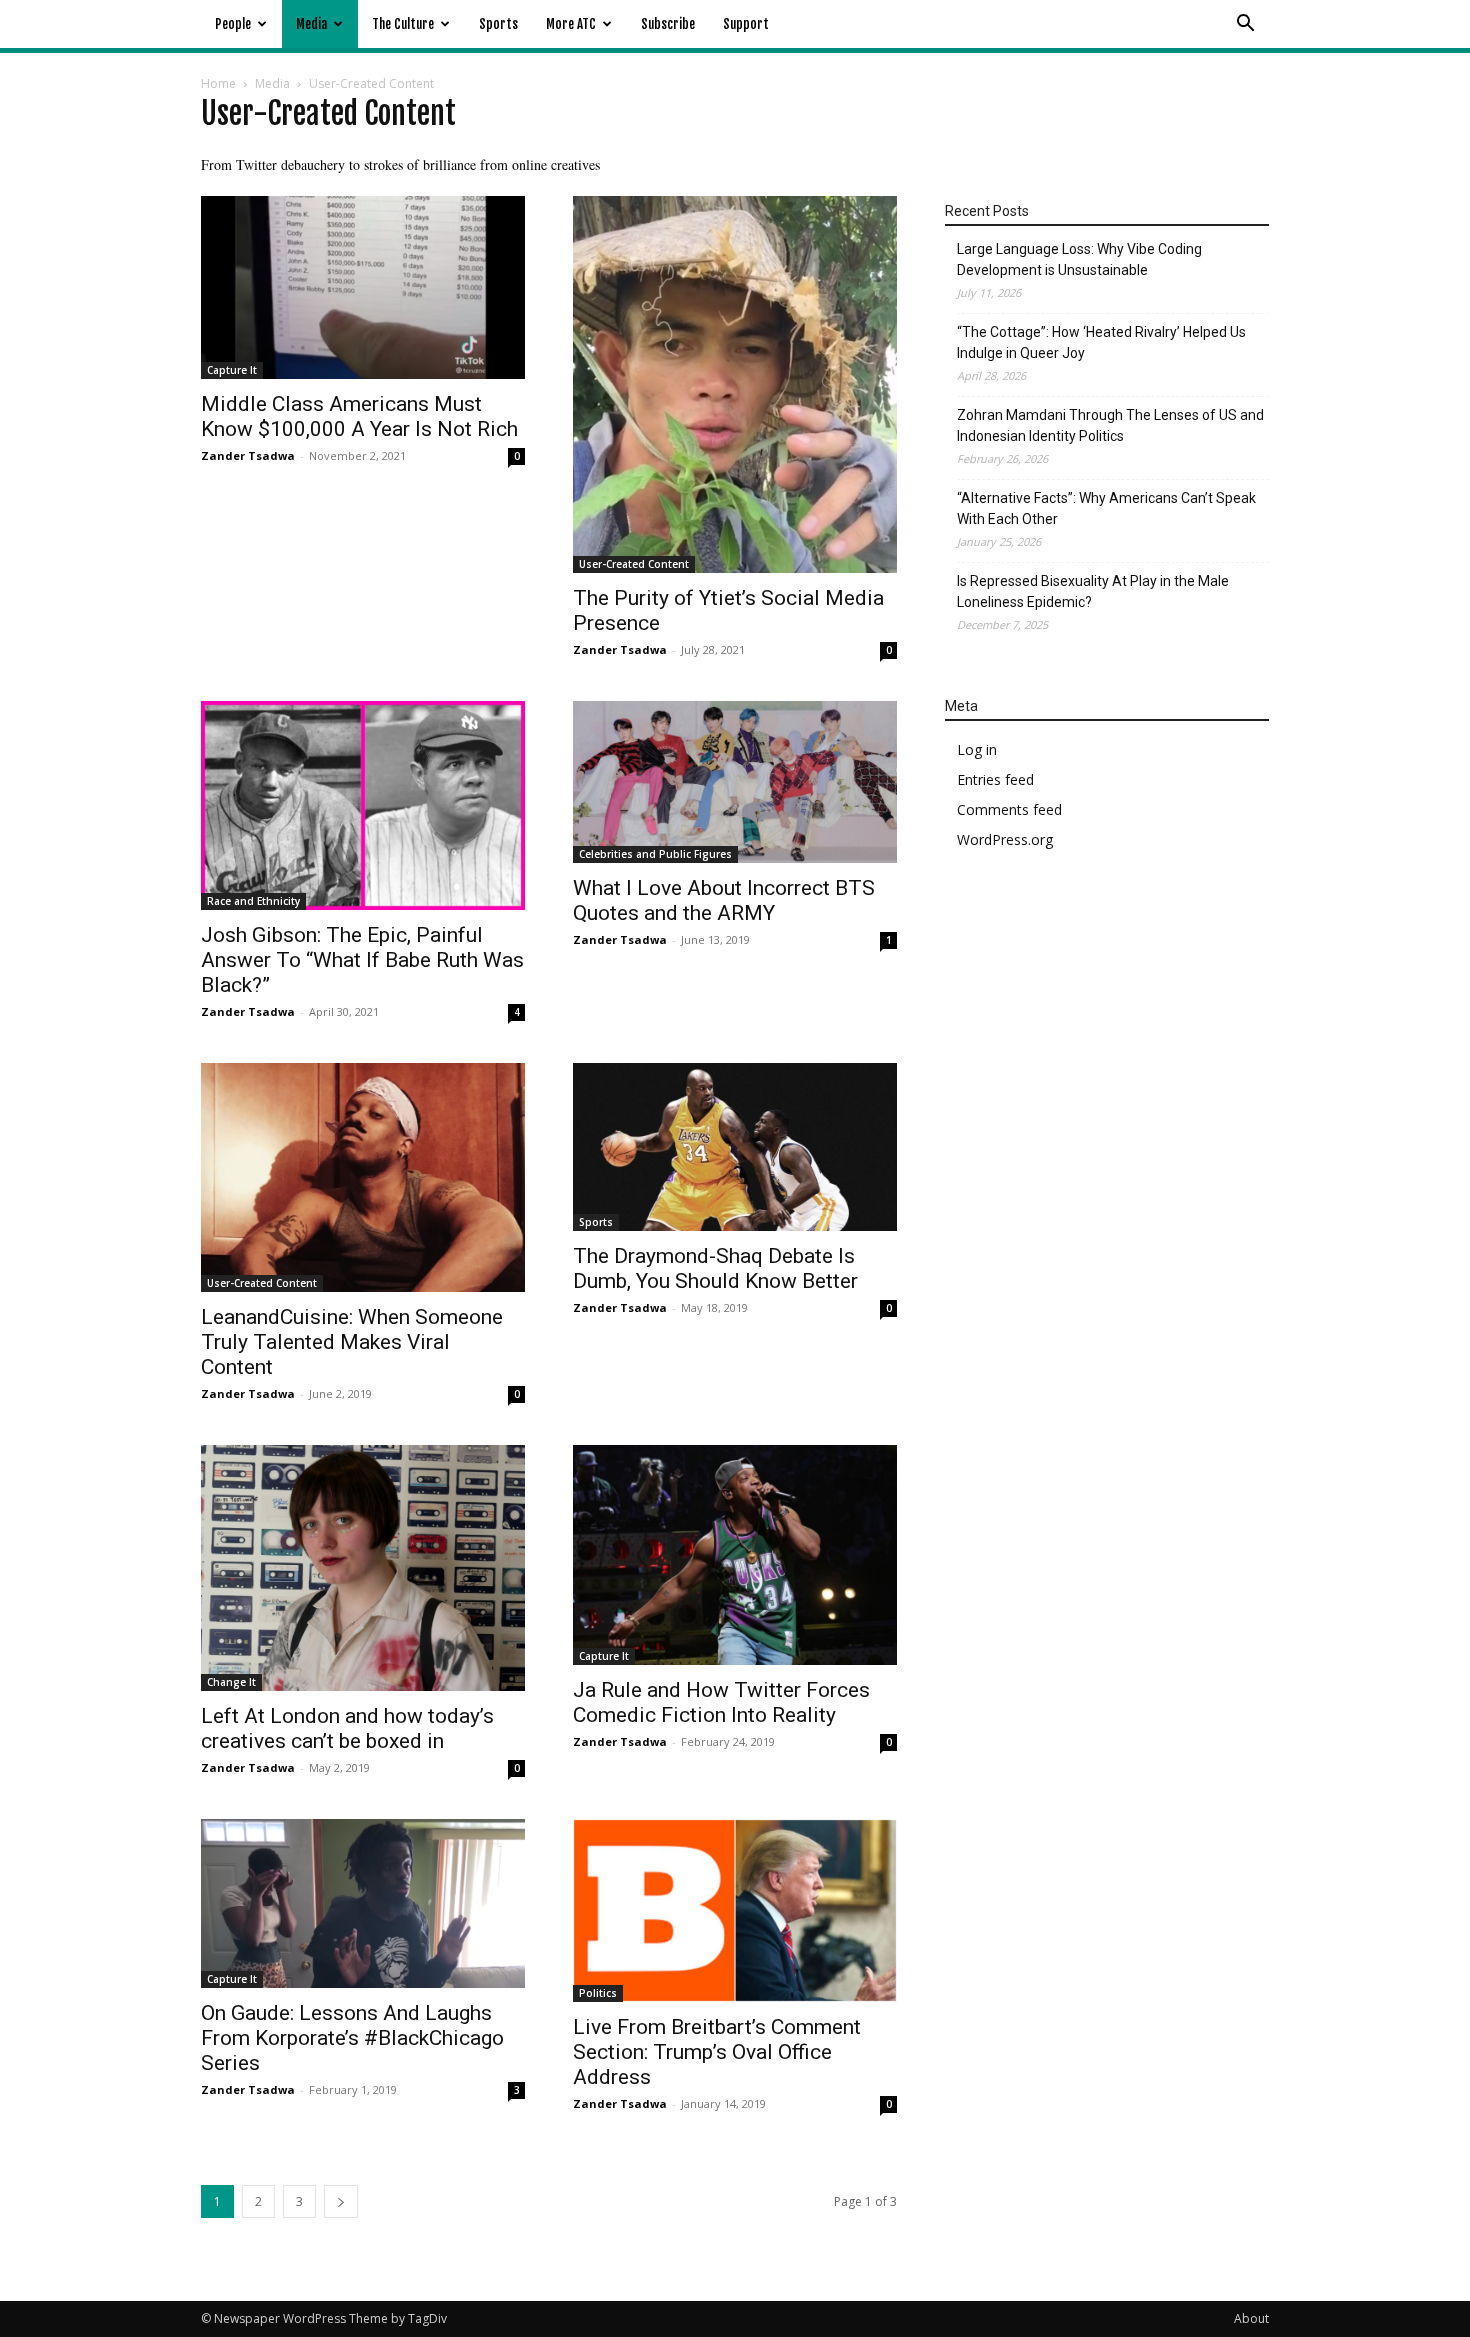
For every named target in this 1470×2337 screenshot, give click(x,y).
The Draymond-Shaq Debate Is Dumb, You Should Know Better (715, 1268)
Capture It (232, 370)
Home (218, 83)
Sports (498, 24)
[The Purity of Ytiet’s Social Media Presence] (735, 384)
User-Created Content (634, 564)
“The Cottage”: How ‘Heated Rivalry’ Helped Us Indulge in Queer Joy (1101, 342)
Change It (231, 1682)
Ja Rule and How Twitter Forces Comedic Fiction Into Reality (721, 1702)
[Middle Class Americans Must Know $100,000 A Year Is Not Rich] (363, 287)
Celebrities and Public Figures (655, 854)
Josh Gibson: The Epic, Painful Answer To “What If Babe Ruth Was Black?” (362, 960)
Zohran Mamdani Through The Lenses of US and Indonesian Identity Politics (1110, 425)
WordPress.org (1005, 839)
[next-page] (341, 2201)
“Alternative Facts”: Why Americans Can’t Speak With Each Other (1106, 508)
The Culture (403, 24)
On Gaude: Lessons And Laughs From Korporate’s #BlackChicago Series (352, 2038)
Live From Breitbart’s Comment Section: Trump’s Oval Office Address (717, 2052)
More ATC (571, 24)
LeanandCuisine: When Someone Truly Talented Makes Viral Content (352, 1342)
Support (746, 24)
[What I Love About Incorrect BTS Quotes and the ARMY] (735, 782)
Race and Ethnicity (253, 901)
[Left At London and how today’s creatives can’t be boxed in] (363, 1568)
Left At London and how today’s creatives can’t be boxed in (347, 1728)
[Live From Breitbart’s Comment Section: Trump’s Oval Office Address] (735, 1910)
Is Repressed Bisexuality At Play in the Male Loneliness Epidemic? (1093, 591)
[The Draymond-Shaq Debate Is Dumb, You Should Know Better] (735, 1147)
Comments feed (1009, 809)
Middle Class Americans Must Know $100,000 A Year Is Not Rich (359, 416)
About (1251, 2318)
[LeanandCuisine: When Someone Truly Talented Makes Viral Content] (363, 1177)
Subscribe (668, 24)
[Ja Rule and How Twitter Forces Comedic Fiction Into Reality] (735, 1555)
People (233, 24)
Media (311, 24)
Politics (598, 1993)
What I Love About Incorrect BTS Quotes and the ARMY (724, 900)
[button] (1245, 25)
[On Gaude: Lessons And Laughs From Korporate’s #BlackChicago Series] (363, 1903)
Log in (977, 749)
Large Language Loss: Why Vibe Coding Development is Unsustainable (1079, 259)
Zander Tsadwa (248, 455)
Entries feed (995, 779)
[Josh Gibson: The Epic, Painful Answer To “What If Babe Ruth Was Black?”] (363, 805)
